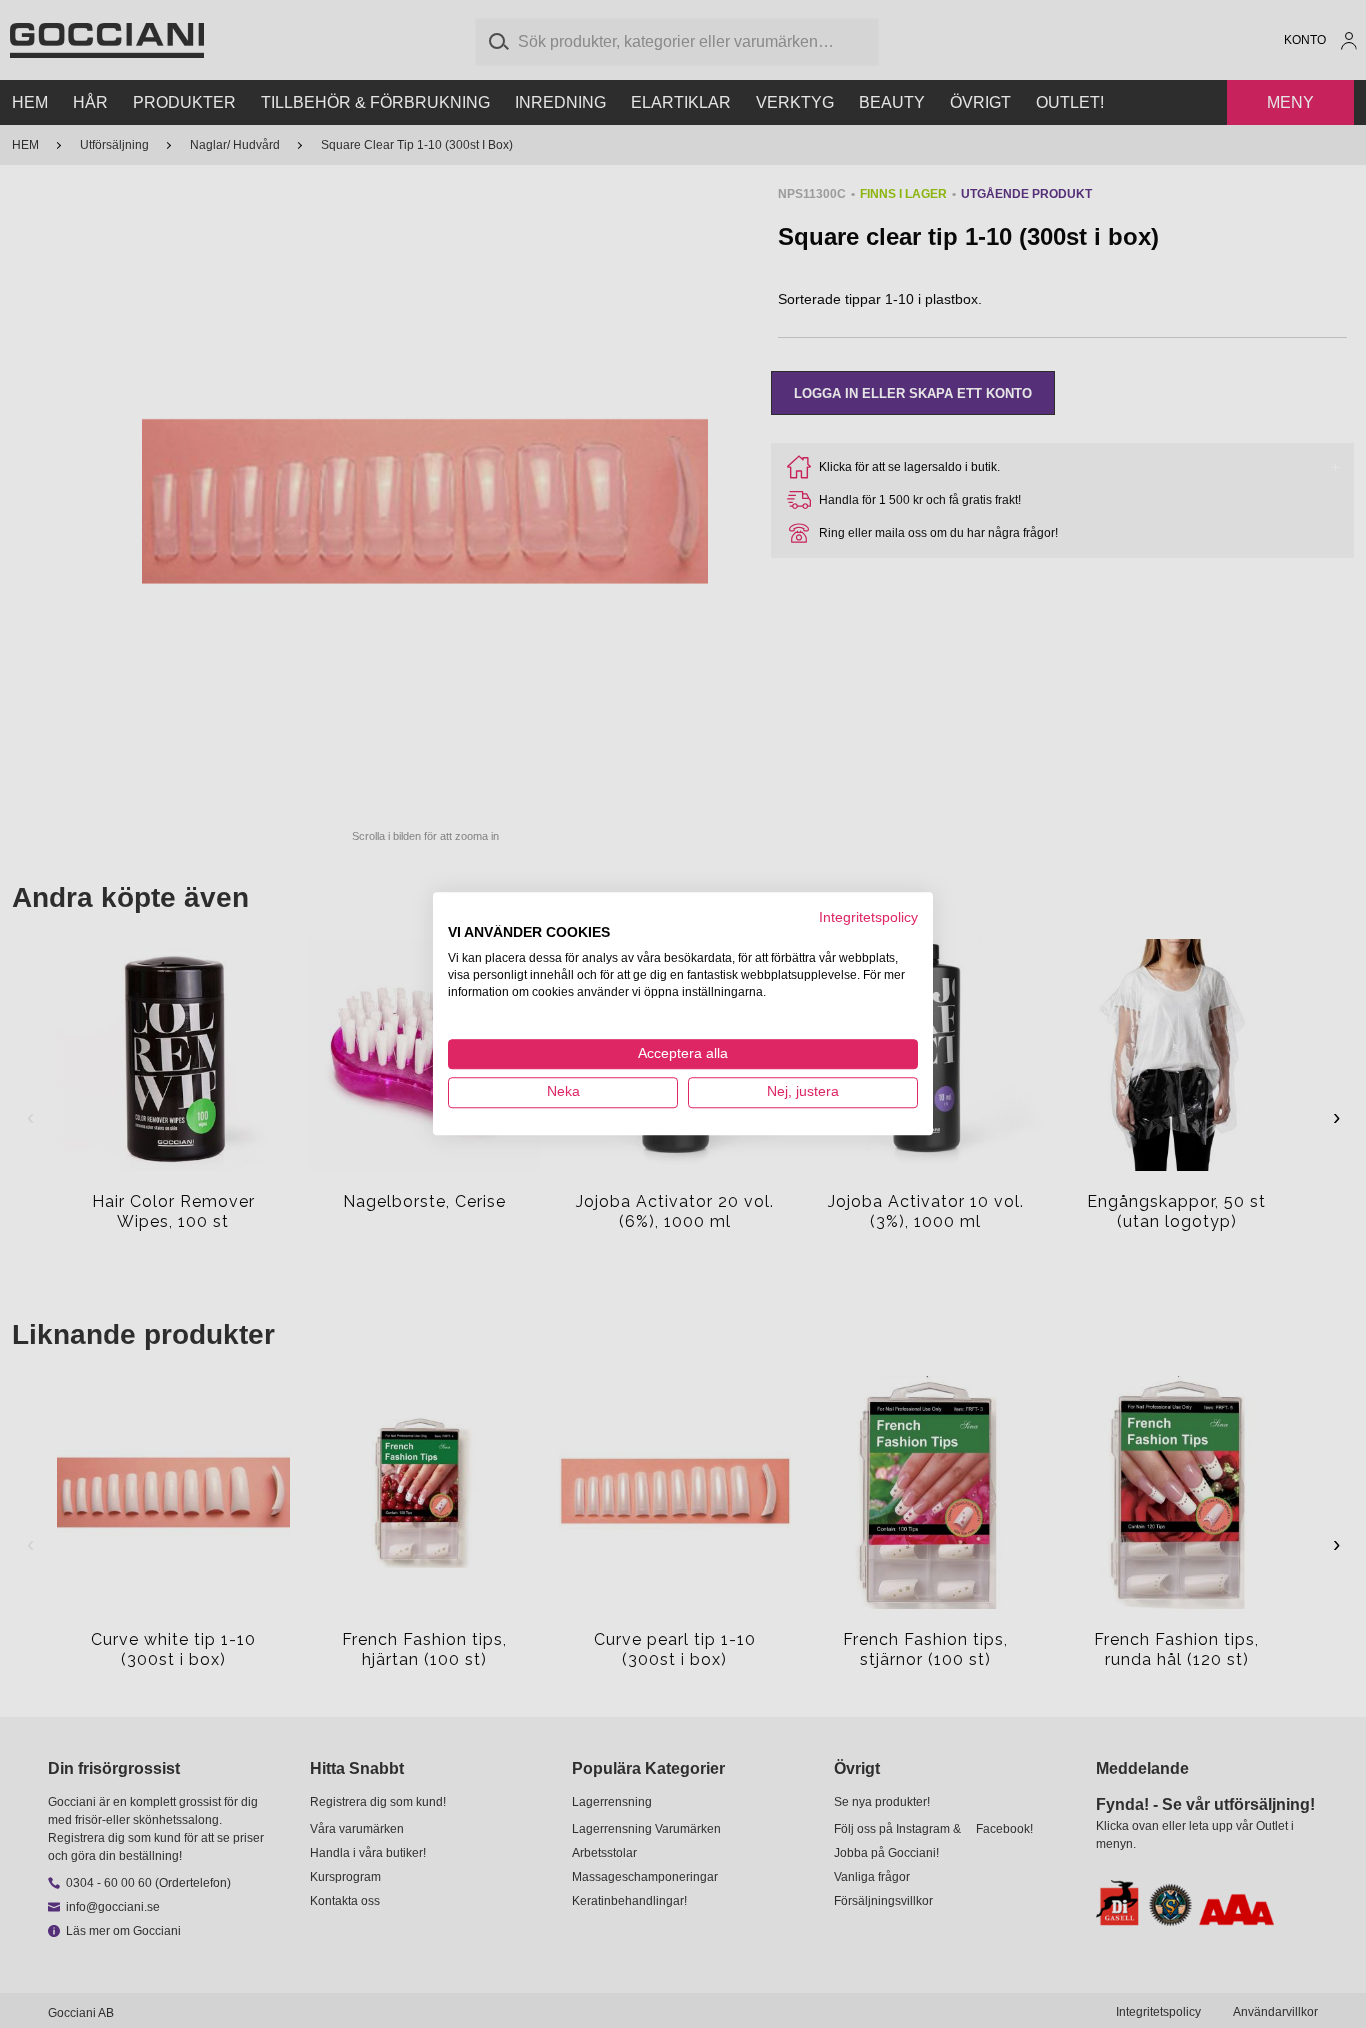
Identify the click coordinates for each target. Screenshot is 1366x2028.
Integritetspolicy (868, 917)
